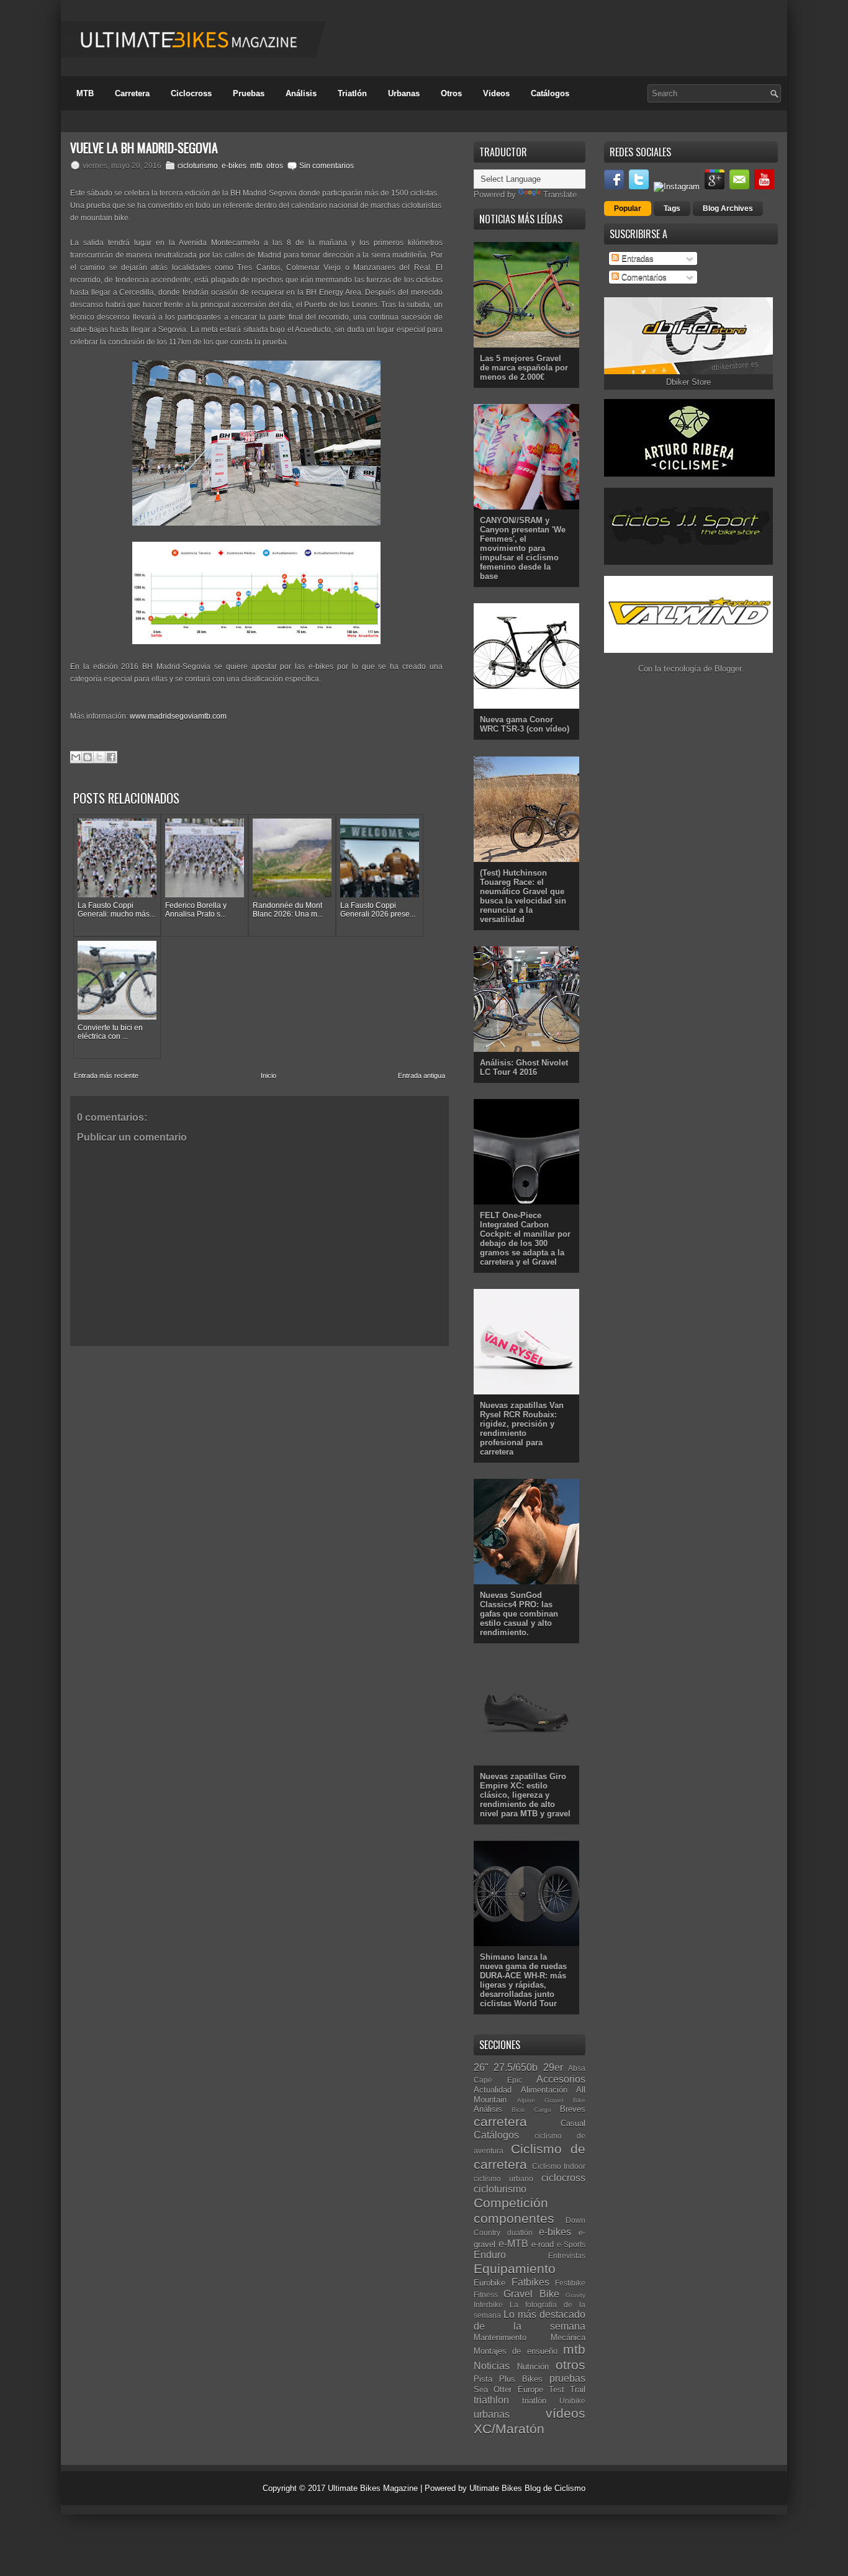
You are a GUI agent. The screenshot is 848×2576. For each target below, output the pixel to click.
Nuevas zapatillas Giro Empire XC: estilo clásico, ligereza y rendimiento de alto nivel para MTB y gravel (525, 1795)
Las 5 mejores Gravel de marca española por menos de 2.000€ (524, 368)
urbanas (492, 2414)
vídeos (566, 2413)
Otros (451, 93)
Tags (672, 209)
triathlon (491, 2400)
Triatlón (352, 93)
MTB (85, 93)
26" (481, 2067)
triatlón (534, 2401)
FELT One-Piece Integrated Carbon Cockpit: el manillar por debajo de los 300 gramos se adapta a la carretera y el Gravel (525, 1239)
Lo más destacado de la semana (530, 2320)
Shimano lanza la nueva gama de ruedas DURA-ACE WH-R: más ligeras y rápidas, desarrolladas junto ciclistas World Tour (523, 1980)
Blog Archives (728, 209)
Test (557, 2390)
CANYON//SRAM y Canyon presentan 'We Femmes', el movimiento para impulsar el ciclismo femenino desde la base (523, 548)
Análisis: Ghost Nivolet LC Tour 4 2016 (524, 1067)
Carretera (132, 93)
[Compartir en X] (99, 757)
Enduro (490, 2255)
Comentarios (643, 277)
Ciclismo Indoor (559, 2166)
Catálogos (550, 93)
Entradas (636, 258)
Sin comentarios (327, 166)
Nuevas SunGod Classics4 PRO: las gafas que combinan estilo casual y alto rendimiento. (519, 1614)
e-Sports (571, 2244)
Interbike (488, 2304)
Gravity (575, 2295)
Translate (560, 195)
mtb (256, 166)
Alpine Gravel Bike (551, 2100)
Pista (483, 2379)
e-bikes (234, 166)
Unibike (572, 2401)
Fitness (486, 2295)
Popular (628, 209)
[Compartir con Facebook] (111, 757)
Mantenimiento (500, 2337)
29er (553, 2067)
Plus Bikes (521, 2379)
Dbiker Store (688, 382)
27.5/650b (516, 2067)
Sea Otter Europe (508, 2390)
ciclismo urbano (503, 2179)
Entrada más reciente (106, 1075)
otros (275, 166)
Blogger (728, 669)
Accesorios (561, 2079)
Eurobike (489, 2283)
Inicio (268, 1075)
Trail (578, 2390)
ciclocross (563, 2178)
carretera (500, 2121)
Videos (496, 93)
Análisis (301, 93)
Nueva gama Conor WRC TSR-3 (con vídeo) (525, 724)
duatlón (520, 2233)
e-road (543, 2244)
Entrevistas (567, 2255)
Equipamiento (515, 2269)
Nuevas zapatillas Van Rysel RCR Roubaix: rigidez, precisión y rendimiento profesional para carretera (522, 1429)
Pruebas (249, 93)
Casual (573, 2123)
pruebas (567, 2378)
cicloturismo (198, 166)
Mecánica (568, 2337)
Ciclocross (191, 93)
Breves (573, 2109)
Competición (511, 2203)
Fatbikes (530, 2282)
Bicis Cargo (531, 2110)
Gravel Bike (531, 2294)
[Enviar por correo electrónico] (76, 757)
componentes (514, 2218)
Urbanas (404, 93)
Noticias (492, 2366)
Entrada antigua (422, 1075)
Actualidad (493, 2090)
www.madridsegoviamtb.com (178, 716)
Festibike (570, 2283)
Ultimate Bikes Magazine (373, 2488)
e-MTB (513, 2244)
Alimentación (544, 2090)
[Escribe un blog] (88, 757)
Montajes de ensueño (516, 2351)
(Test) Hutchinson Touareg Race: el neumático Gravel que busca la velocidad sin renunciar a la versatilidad (523, 896)
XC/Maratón (509, 2429)
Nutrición (533, 2367)
